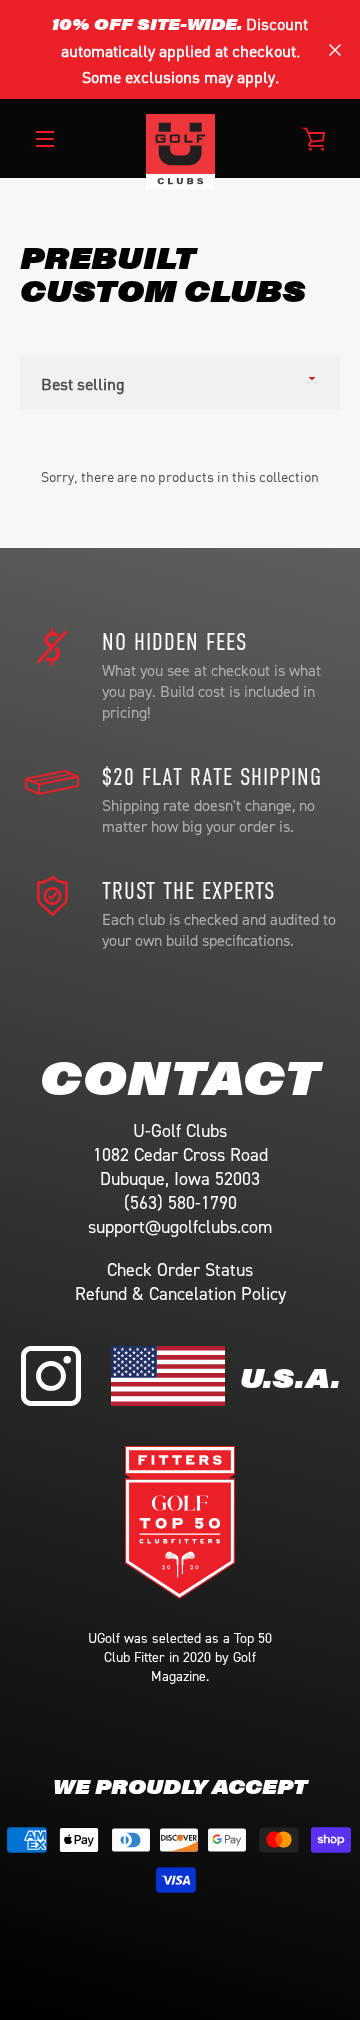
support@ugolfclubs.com (180, 1227)
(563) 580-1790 (180, 1203)
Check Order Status (180, 1270)
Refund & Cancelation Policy (180, 1294)
